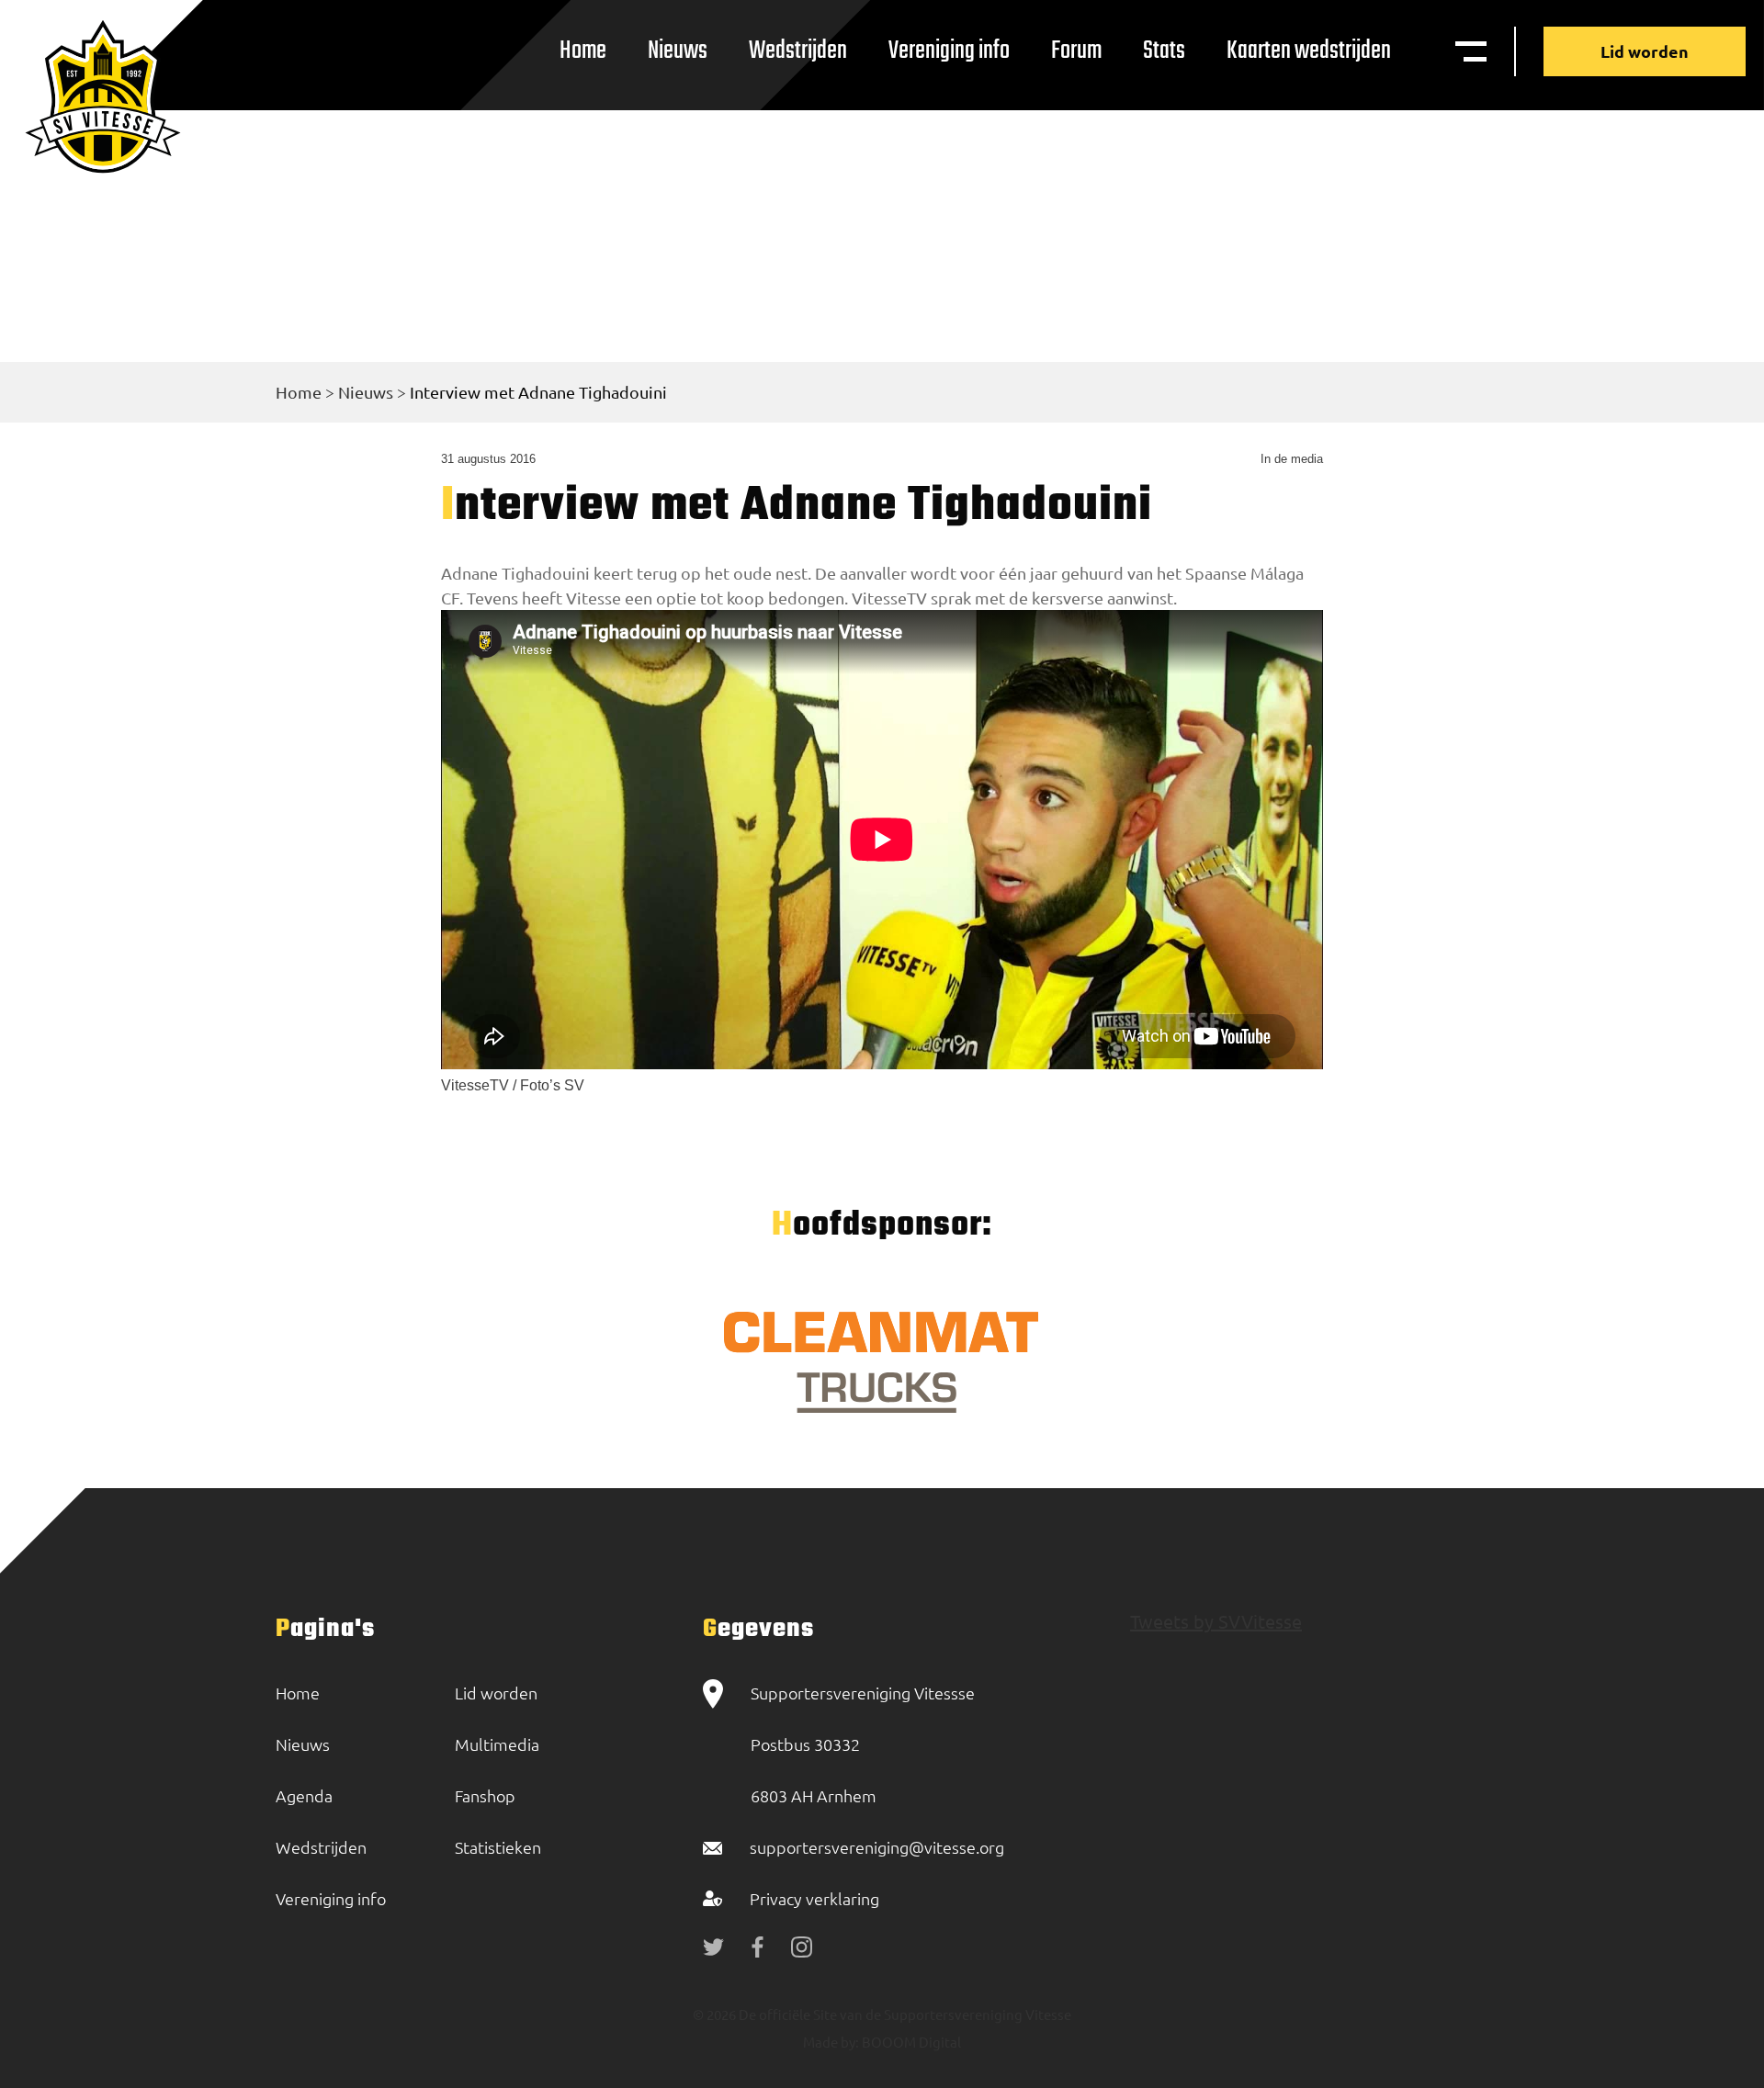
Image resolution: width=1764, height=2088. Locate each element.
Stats (1164, 51)
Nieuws (678, 51)
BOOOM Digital (910, 2042)
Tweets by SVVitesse (1216, 1621)
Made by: (831, 2042)
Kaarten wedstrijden (1309, 51)
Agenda (304, 1795)
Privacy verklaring (814, 1898)
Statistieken (498, 1847)
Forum (1076, 51)
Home (583, 51)
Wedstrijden (798, 51)
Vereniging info (949, 51)
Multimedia (497, 1744)
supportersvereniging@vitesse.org (877, 1847)
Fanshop (485, 1795)
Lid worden (1645, 51)
